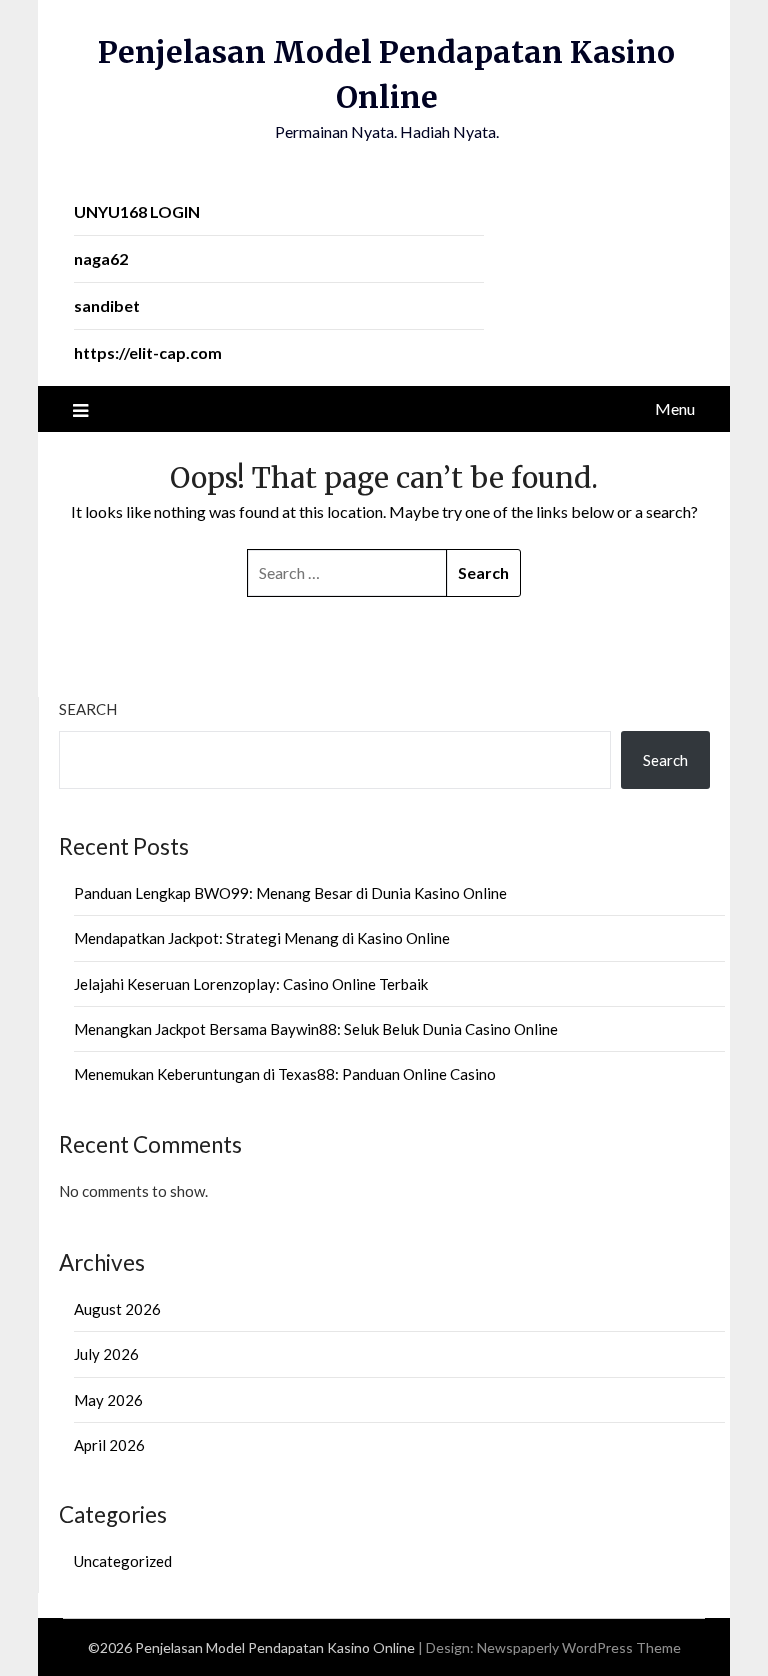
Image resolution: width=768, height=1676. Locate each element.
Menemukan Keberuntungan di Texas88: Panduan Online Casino (285, 1074)
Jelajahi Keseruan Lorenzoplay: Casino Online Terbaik (251, 984)
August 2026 (117, 1309)
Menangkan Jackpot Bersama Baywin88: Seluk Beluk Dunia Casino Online (316, 1029)
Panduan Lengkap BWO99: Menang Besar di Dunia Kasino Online (290, 893)
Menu (675, 408)
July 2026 (106, 1354)
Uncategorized (123, 1561)
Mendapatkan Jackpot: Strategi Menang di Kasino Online (262, 938)
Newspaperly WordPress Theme (579, 1647)
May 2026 (108, 1400)
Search (88, 709)
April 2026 (109, 1445)
